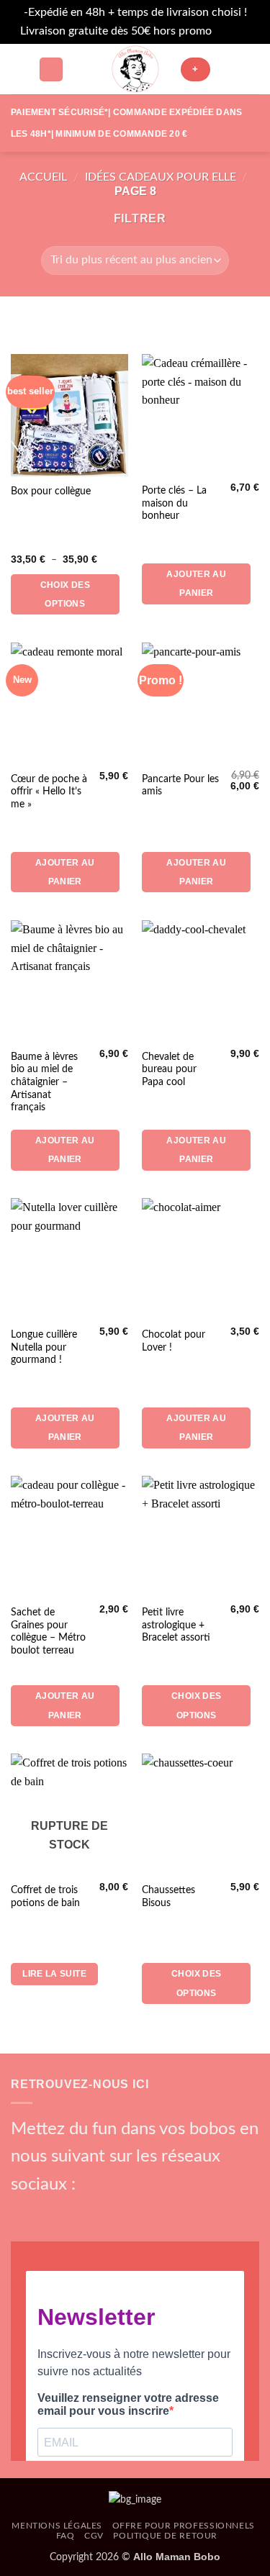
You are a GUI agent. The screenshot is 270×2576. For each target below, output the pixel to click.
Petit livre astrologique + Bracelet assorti (176, 1625)
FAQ (66, 2536)
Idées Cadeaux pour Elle (161, 177)
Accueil (43, 177)
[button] (19, 69)
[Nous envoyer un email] (96, 2211)
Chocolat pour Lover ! (174, 1341)
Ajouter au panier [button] (196, 584)
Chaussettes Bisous (168, 1897)
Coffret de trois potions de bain (45, 1897)
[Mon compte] (228, 69)
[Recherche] (51, 69)
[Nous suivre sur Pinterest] (120, 2211)
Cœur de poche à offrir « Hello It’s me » (49, 792)
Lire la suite (54, 1974)
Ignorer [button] (233, 31)
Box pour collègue (51, 491)
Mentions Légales (57, 2526)
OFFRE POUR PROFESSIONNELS (184, 2526)
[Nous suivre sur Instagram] (47, 2211)
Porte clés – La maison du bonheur (174, 503)
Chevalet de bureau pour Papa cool (169, 1070)
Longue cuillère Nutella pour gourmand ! (44, 1347)
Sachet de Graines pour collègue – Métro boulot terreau (48, 1632)
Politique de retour (165, 2536)
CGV (94, 2536)
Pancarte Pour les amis (180, 786)
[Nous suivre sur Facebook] (23, 2211)
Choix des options (65, 594)
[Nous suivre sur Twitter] (71, 2211)
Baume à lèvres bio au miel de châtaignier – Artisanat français (44, 1083)
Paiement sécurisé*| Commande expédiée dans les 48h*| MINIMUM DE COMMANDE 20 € (126, 123)
